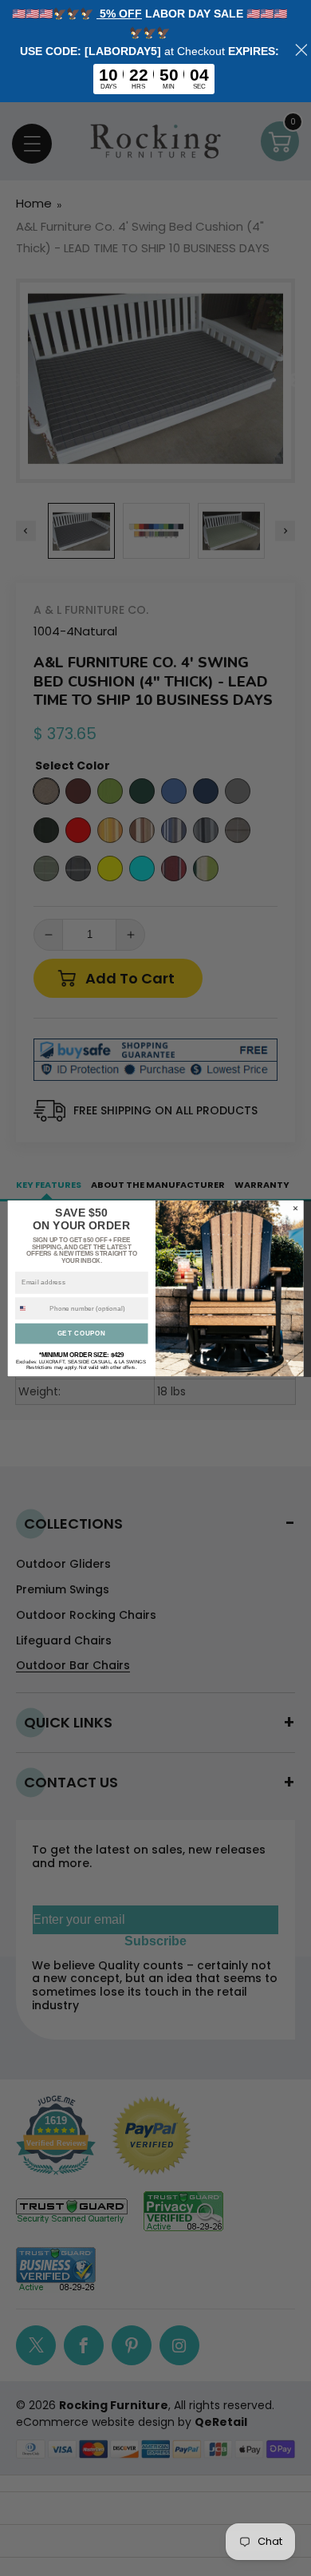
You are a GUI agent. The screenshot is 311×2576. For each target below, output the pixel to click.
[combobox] (31, 1308)
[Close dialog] (295, 1208)
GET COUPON (82, 1333)
